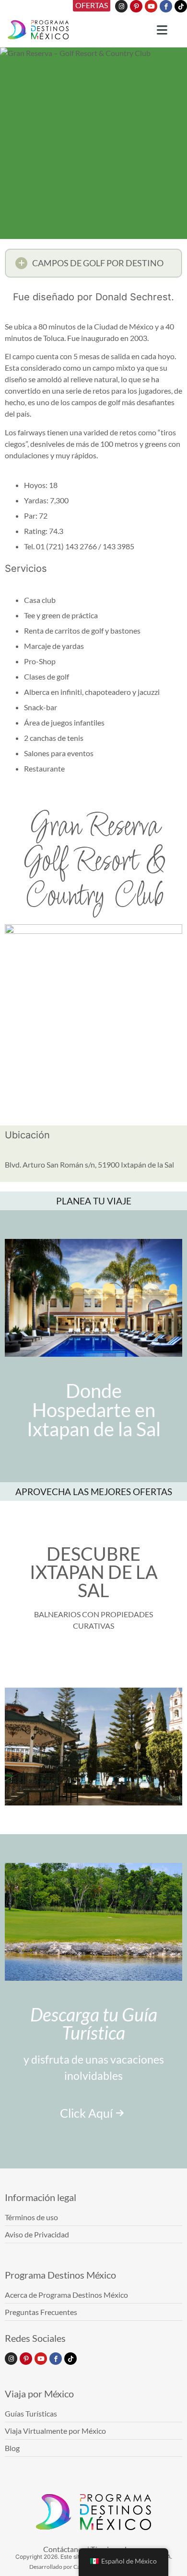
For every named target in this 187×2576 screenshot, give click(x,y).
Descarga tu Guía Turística (94, 2023)
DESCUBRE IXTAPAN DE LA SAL (94, 1572)
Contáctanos (64, 2549)
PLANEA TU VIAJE (94, 1201)
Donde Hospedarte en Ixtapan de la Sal (94, 1410)
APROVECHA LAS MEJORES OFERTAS (94, 1492)
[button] (93, 263)
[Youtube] (151, 6)
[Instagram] (121, 6)
